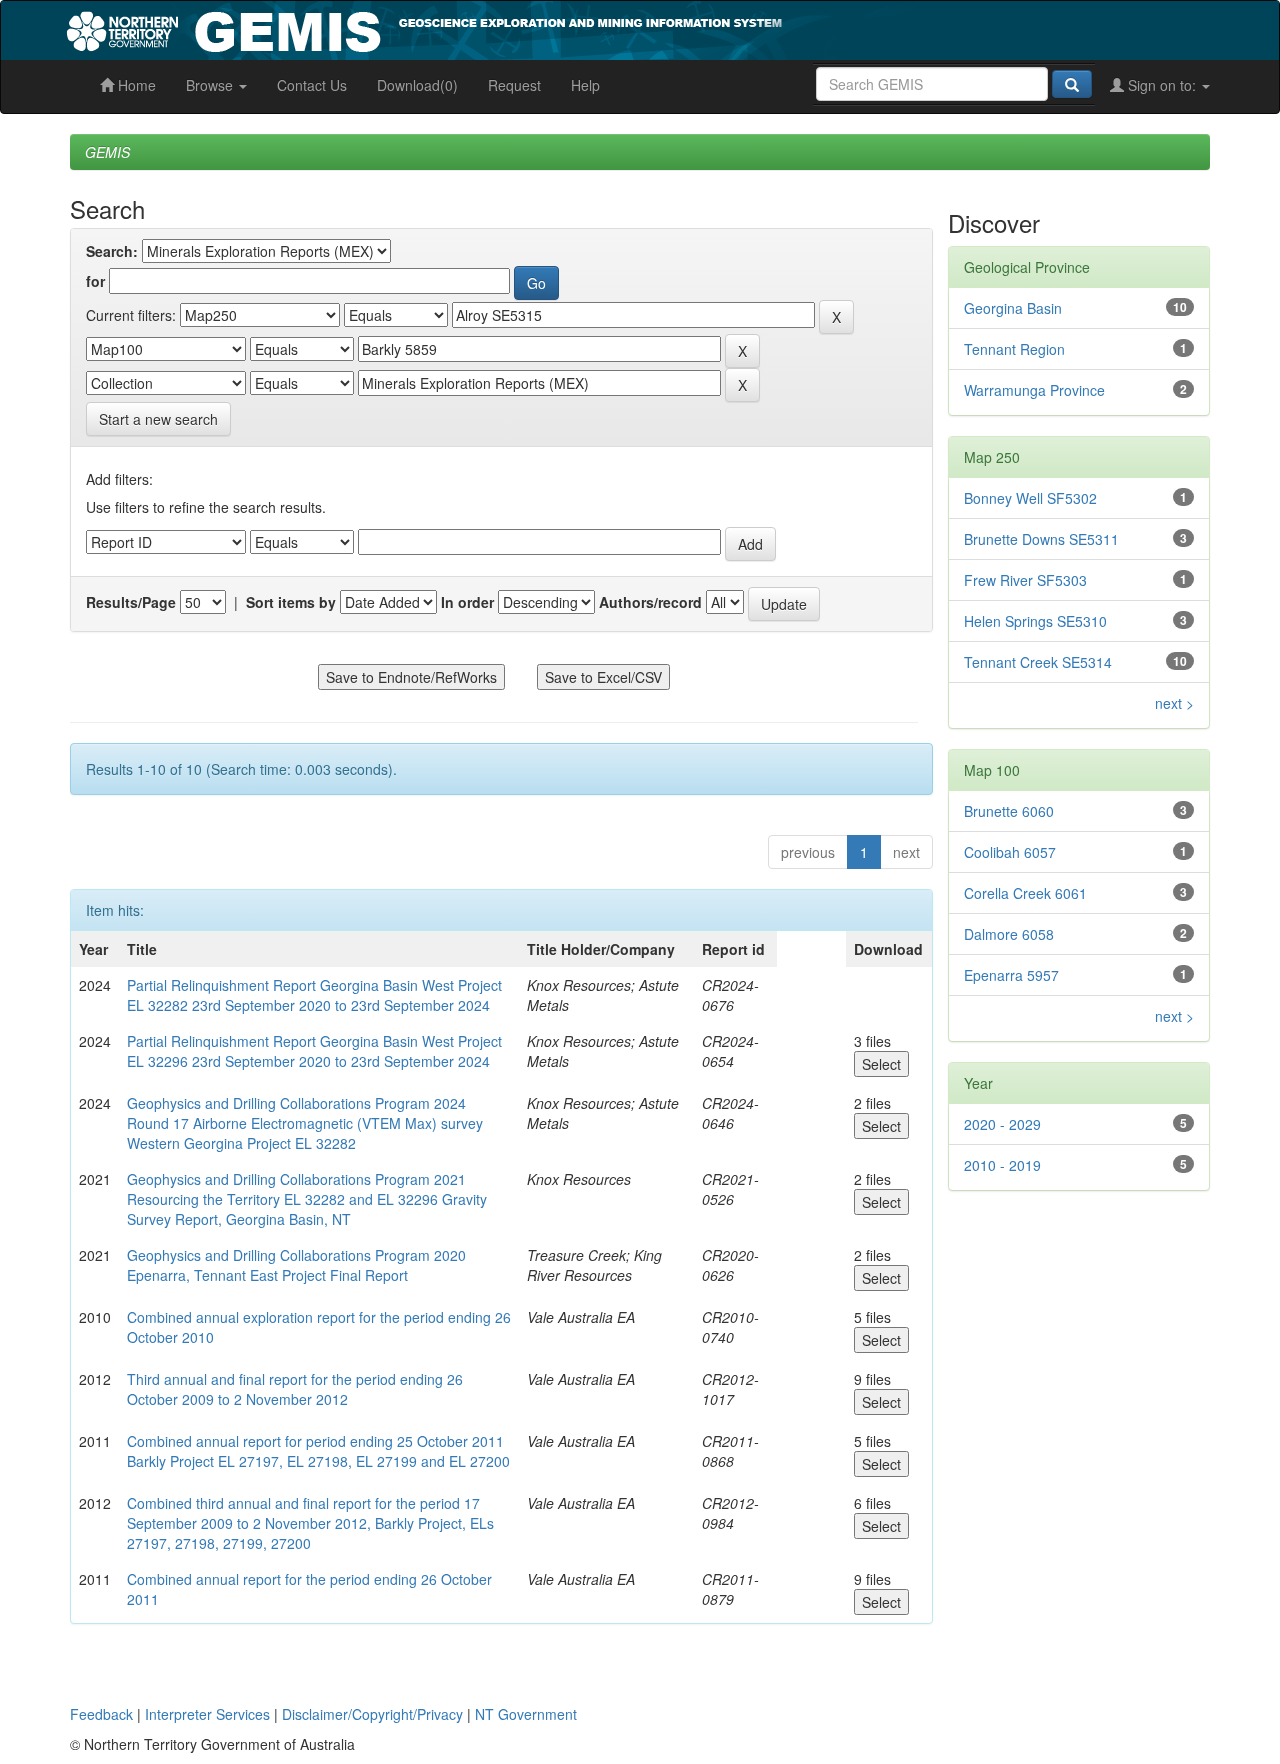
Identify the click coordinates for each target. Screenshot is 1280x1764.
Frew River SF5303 (1025, 580)
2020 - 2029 (1002, 1124)
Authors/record (650, 602)
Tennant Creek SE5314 (1038, 662)
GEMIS (107, 152)
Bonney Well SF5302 (1030, 498)
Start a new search (158, 419)
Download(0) (417, 85)
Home (135, 85)
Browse (211, 85)
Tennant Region (1014, 349)
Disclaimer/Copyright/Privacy (372, 1714)
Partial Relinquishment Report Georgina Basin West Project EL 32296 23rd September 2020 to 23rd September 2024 (314, 1051)
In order (467, 602)
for (95, 281)
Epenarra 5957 (1011, 975)
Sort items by (291, 602)
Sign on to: (1162, 85)
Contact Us (312, 85)
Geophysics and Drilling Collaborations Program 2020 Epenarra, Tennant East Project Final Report (296, 1265)
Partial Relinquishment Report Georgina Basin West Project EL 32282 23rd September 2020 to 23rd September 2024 (314, 995)
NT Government (526, 1714)
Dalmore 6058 (1009, 934)
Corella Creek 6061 (1025, 893)
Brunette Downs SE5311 (1041, 539)
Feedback (101, 1714)
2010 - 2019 (1002, 1165)
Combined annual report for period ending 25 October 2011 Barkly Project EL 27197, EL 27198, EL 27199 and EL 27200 (318, 1451)
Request (514, 85)
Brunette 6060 (1009, 811)
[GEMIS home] (574, 28)
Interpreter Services (207, 1714)
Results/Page (131, 602)
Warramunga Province (1034, 390)
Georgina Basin (1013, 308)
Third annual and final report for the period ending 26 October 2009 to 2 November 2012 (295, 1389)
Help (585, 85)
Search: (112, 251)
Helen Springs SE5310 (1035, 621)
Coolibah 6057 (1010, 852)
